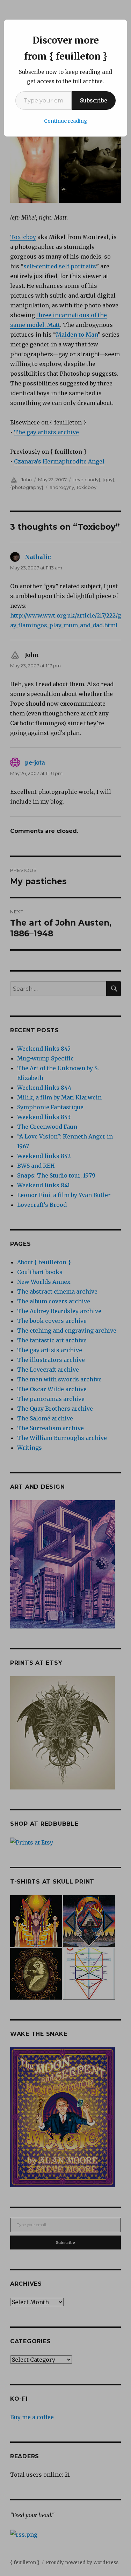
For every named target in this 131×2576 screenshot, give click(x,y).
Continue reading (66, 121)
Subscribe (94, 100)
